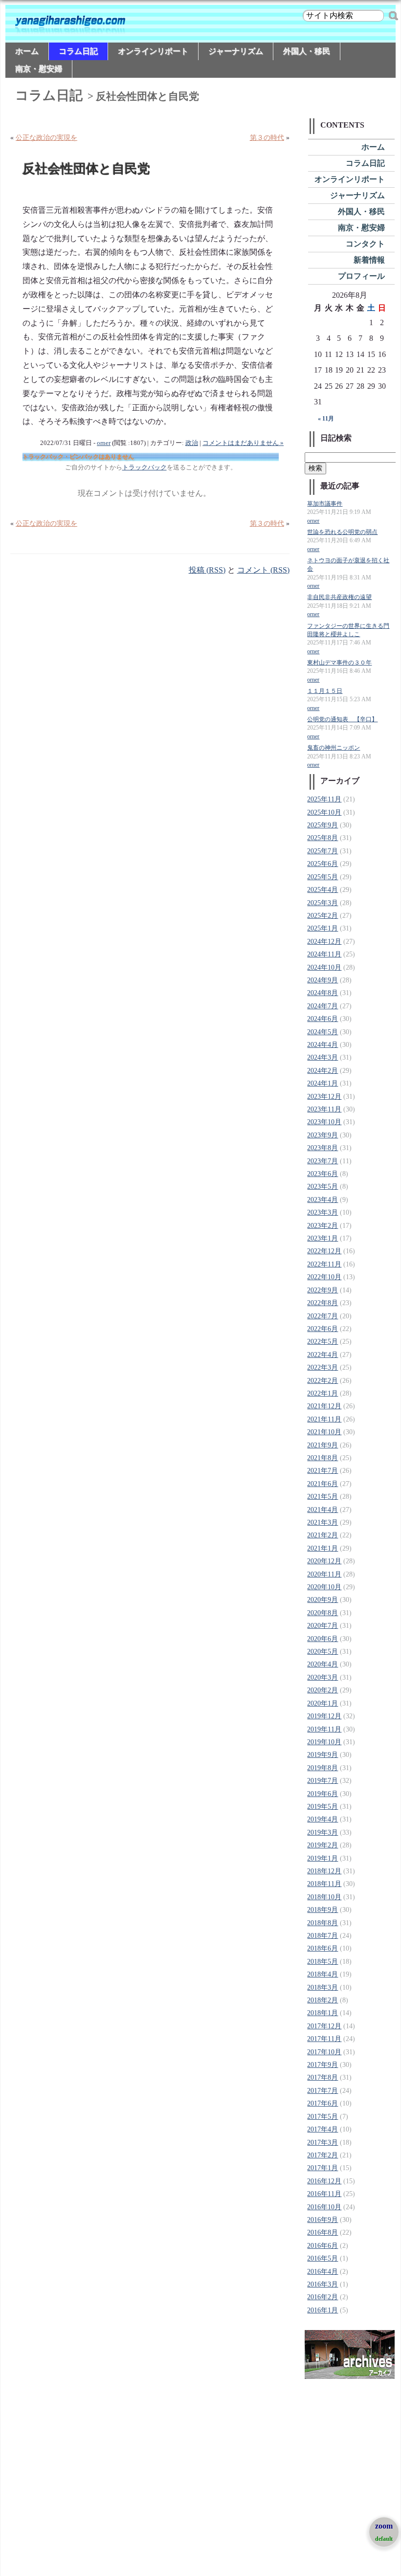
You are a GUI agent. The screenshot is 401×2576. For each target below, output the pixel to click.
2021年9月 (323, 1445)
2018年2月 (323, 2000)
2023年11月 (324, 1109)
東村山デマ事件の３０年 (339, 663)
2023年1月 (323, 1238)
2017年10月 (324, 2052)
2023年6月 (323, 1174)
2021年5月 (323, 1497)
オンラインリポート (153, 51)
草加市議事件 (325, 504)
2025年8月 (323, 838)
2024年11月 (324, 954)
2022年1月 (323, 1393)
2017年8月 (323, 2077)
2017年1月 (323, 2168)
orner (104, 443)
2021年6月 (323, 1484)
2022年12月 (324, 1251)
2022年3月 (323, 1367)
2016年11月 (324, 2194)
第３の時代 (267, 138)
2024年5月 (323, 1032)
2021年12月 (324, 1406)
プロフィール (361, 276)
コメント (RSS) (263, 570)
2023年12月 (324, 1097)
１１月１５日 (325, 691)
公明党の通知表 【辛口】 (342, 720)
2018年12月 (324, 1871)
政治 (192, 443)
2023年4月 (323, 1200)
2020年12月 (324, 1561)
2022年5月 (323, 1342)
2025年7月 (323, 851)
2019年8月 (323, 1768)
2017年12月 (324, 2026)
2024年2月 (323, 1071)
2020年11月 (324, 1574)
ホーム (27, 51)
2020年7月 (323, 1626)
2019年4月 (323, 1819)
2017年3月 (323, 2143)
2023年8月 (323, 1148)
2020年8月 (323, 1613)
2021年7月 (323, 1471)
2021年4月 (323, 1510)
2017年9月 (323, 2065)
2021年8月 (323, 1458)
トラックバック (145, 467)
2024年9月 (323, 980)
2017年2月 (323, 2155)
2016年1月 (323, 2310)
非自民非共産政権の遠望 (339, 597)
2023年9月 (323, 1135)
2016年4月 (323, 2272)
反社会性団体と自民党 (86, 169)
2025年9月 (323, 825)
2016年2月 (323, 2297)
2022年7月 (323, 1316)
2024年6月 (323, 1019)
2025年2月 (323, 916)
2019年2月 (323, 1845)
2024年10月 (324, 967)
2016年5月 (323, 2258)
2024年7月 (323, 1006)
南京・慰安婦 (39, 69)
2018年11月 (324, 1884)
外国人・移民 (307, 51)
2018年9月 (323, 1910)
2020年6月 (323, 1639)
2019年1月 (323, 1858)
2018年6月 (323, 1948)
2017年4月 (323, 2129)
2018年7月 (323, 1936)
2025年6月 (323, 864)
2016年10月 (324, 2207)
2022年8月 (323, 1303)
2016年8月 (323, 2232)
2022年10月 (324, 1277)
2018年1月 (323, 2013)
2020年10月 (324, 1587)
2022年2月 (323, 1381)
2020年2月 (323, 1690)
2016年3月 (323, 2284)
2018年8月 (323, 1923)
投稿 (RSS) (207, 570)
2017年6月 (323, 2103)
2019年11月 (324, 1729)
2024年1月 (323, 1083)
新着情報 (369, 260)
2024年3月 (323, 1057)
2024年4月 (323, 1045)
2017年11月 (324, 2039)
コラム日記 (78, 51)
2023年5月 (323, 1187)
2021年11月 (324, 1419)
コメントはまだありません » (243, 443)
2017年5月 (323, 2117)
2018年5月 (323, 1962)
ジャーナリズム (236, 51)
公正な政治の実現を (46, 138)
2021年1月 (323, 1548)
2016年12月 (324, 2181)
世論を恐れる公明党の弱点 (342, 532)
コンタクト (365, 244)
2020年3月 (323, 1677)
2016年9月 (323, 2220)
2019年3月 (323, 1832)
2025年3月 (323, 903)
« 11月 (326, 419)
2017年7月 (323, 2091)
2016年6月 (323, 2246)
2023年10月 (324, 1122)
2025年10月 (324, 812)
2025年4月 (323, 890)
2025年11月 (324, 799)
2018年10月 (324, 1897)
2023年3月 (323, 1212)
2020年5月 (323, 1652)
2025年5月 (323, 877)
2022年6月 (323, 1329)
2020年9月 (323, 1600)
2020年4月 (323, 1664)
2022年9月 (323, 1290)
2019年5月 (323, 1807)
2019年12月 (324, 1716)
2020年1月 (323, 1703)
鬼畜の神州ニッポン (334, 748)
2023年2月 (323, 1226)
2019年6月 (323, 1794)
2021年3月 (323, 1522)
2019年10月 (324, 1742)
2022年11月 (324, 1264)
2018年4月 (323, 1974)
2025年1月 (323, 928)
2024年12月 (324, 942)
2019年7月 (323, 1781)
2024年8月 (323, 993)
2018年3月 (323, 1988)
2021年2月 (323, 1535)
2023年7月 (323, 1161)
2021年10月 (324, 1432)
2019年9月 (323, 1755)
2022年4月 (323, 1355)
